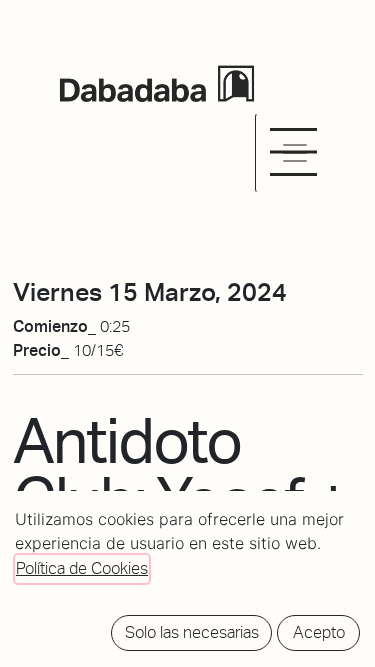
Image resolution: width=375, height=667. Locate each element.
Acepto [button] (319, 632)
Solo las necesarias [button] (192, 632)
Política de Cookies (82, 568)
